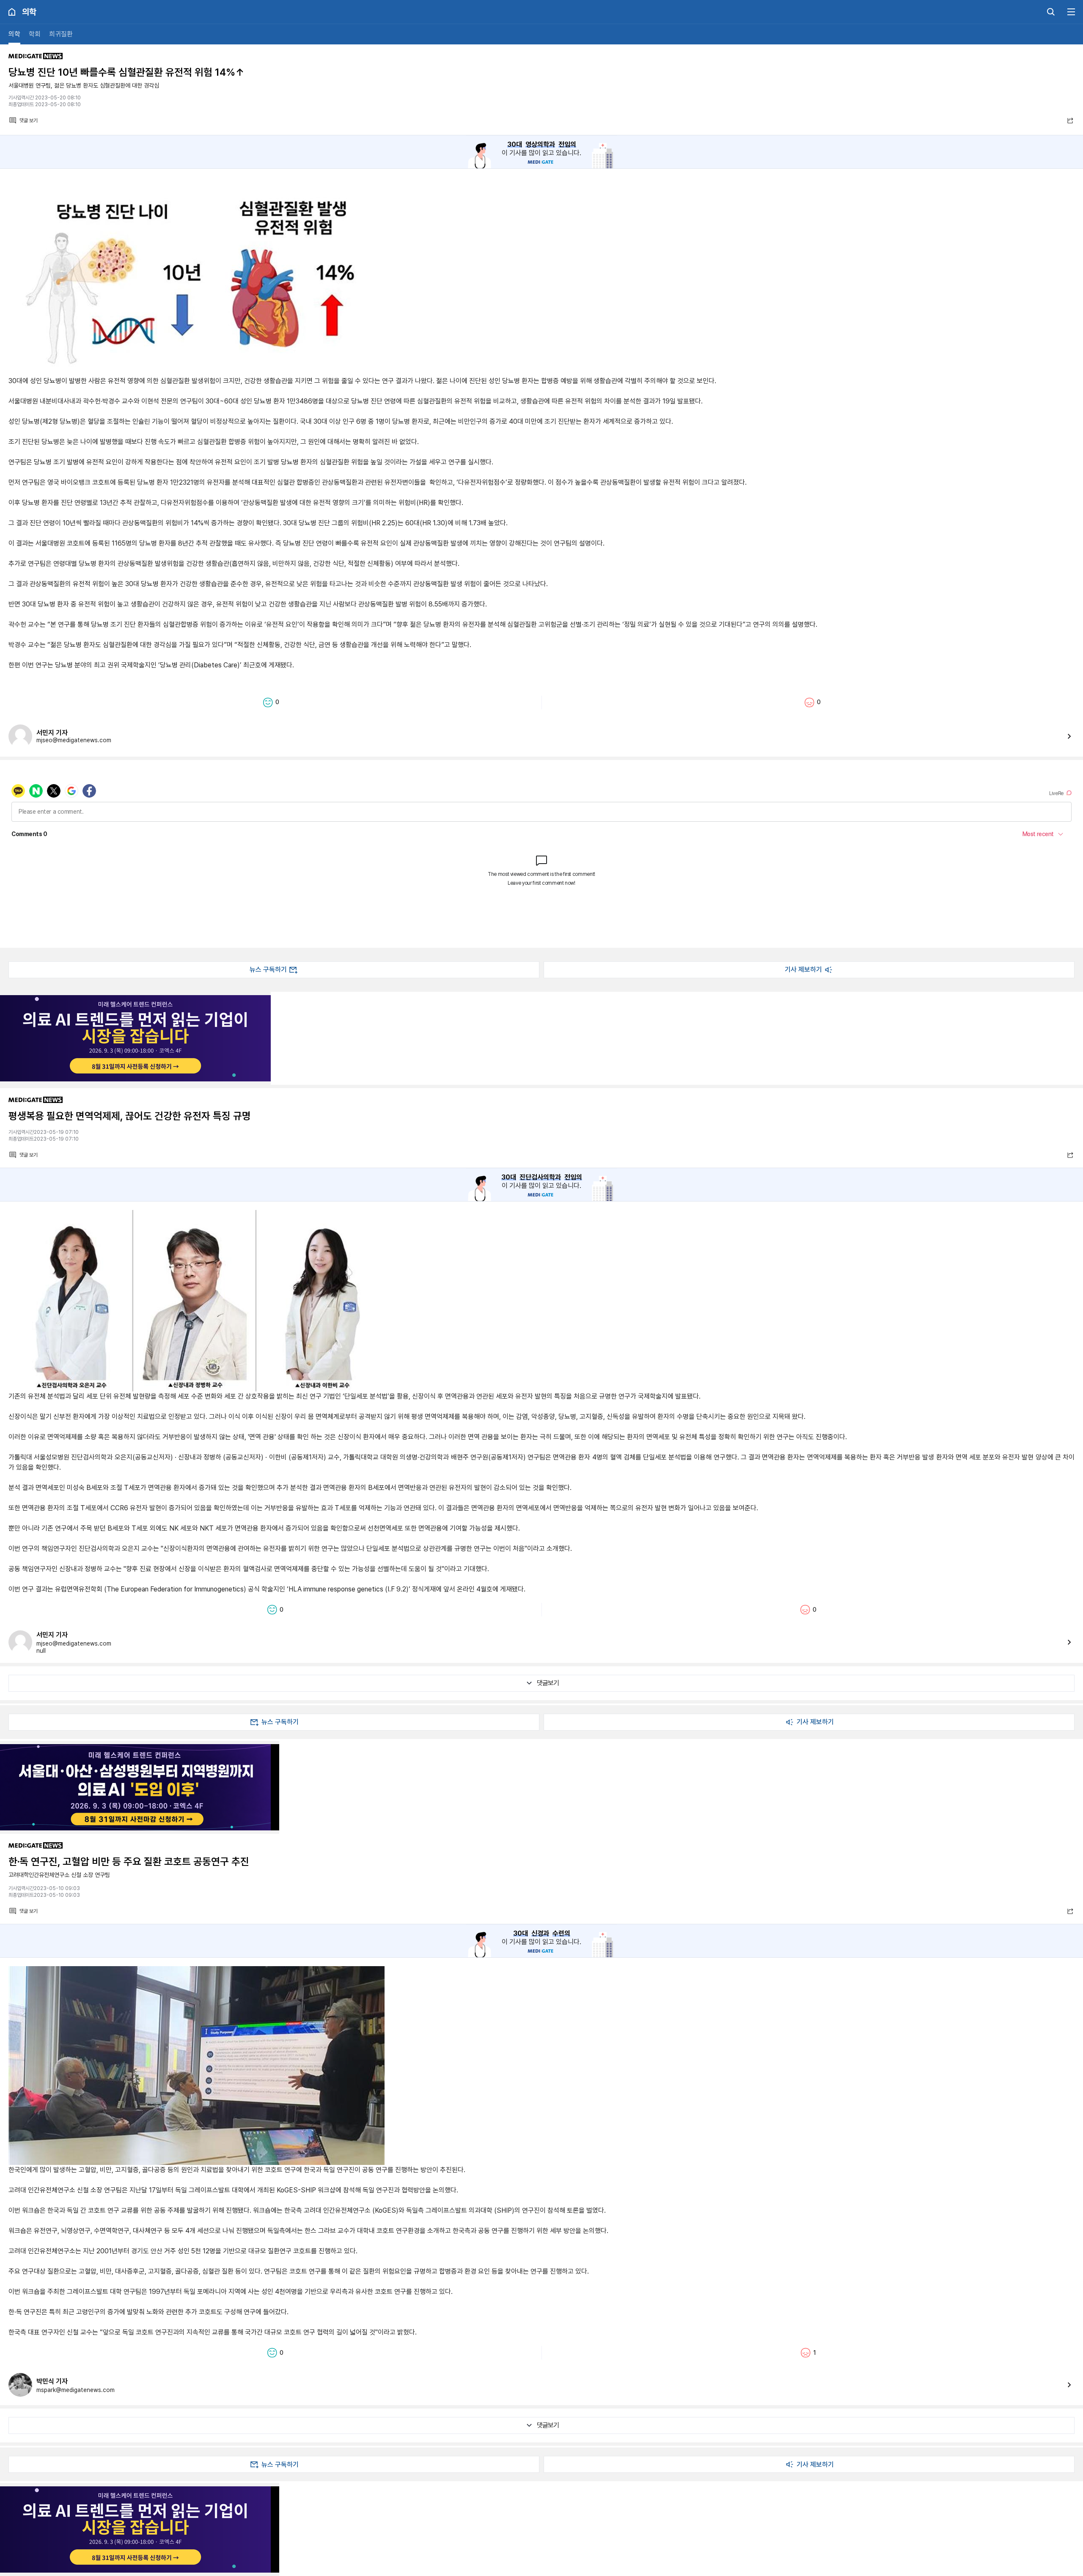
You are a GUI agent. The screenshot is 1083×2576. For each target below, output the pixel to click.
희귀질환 (61, 34)
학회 (35, 34)
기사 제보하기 (803, 970)
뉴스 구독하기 (268, 970)
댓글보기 (548, 1683)
